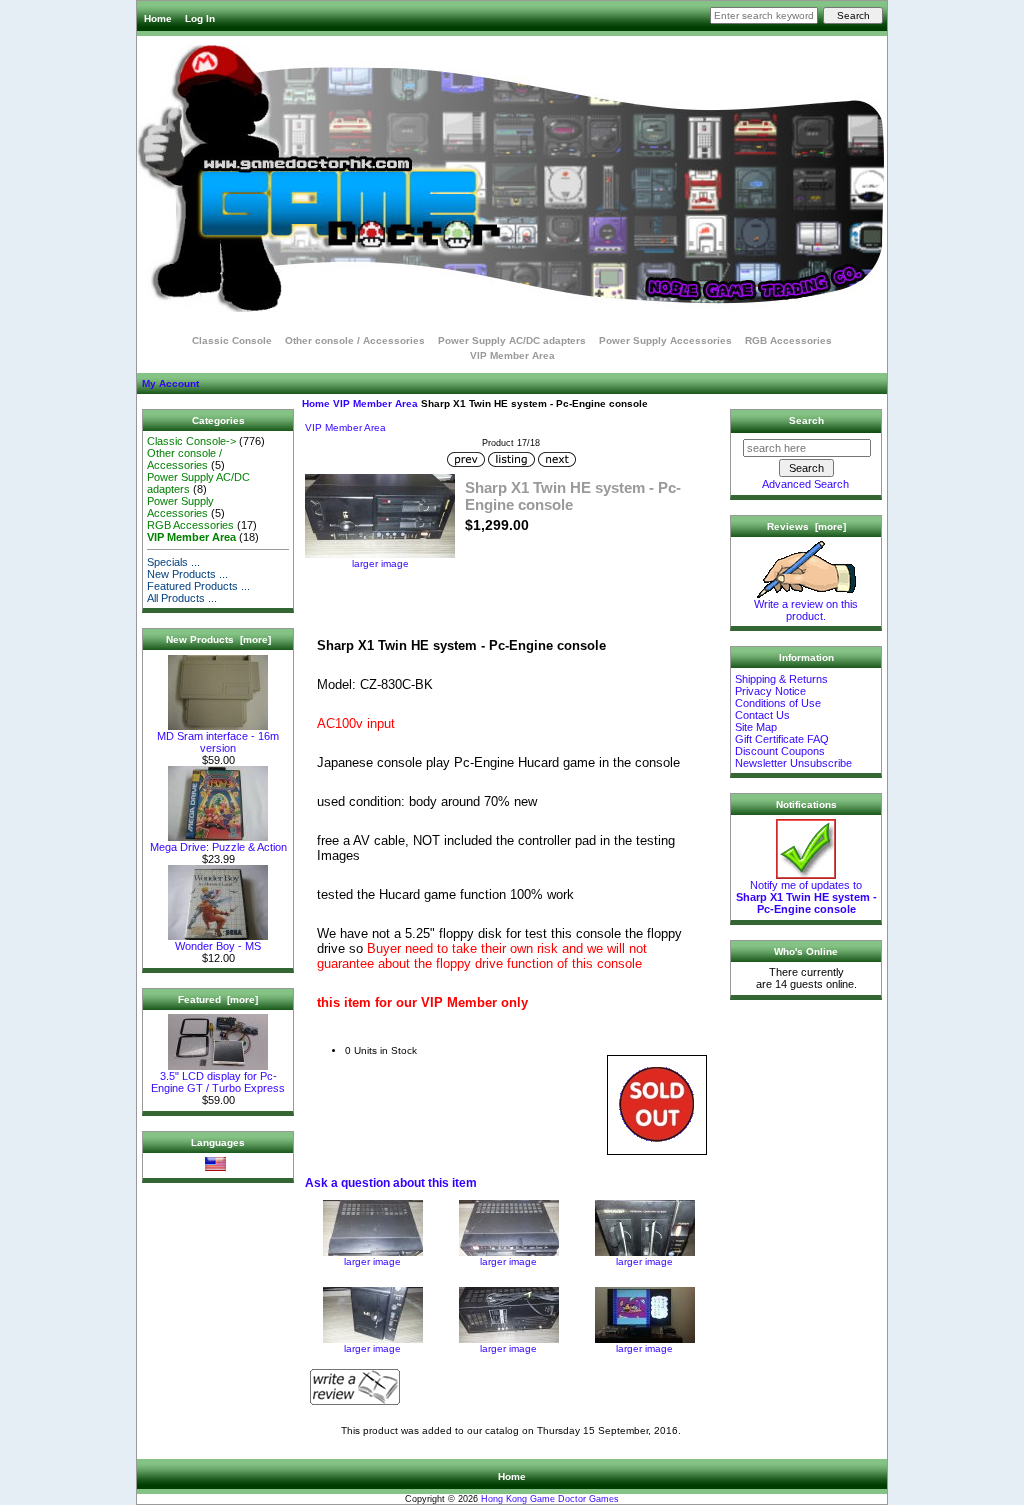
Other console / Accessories (355, 340)
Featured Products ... (198, 586)
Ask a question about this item (391, 1183)
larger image (372, 1261)
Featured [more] (218, 999)
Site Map (756, 727)
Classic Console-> (191, 441)
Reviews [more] (806, 526)
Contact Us (762, 715)
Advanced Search (805, 484)
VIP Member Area (375, 403)
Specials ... (173, 562)
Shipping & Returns (781, 679)
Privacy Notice (770, 691)
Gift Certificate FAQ (782, 739)
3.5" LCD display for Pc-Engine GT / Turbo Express (218, 1082)
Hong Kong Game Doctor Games (550, 1499)
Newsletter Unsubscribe (793, 763)
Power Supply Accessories (665, 340)
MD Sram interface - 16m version (218, 742)
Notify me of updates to (806, 897)
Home (158, 18)
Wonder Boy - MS (218, 946)
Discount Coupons (780, 751)
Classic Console (232, 340)
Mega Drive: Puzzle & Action (218, 847)
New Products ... (187, 574)
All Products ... (182, 598)
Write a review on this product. (806, 610)
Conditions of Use (778, 703)
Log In (200, 18)
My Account (170, 383)
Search (806, 420)
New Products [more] (218, 639)
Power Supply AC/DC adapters (512, 340)
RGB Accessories (788, 340)
